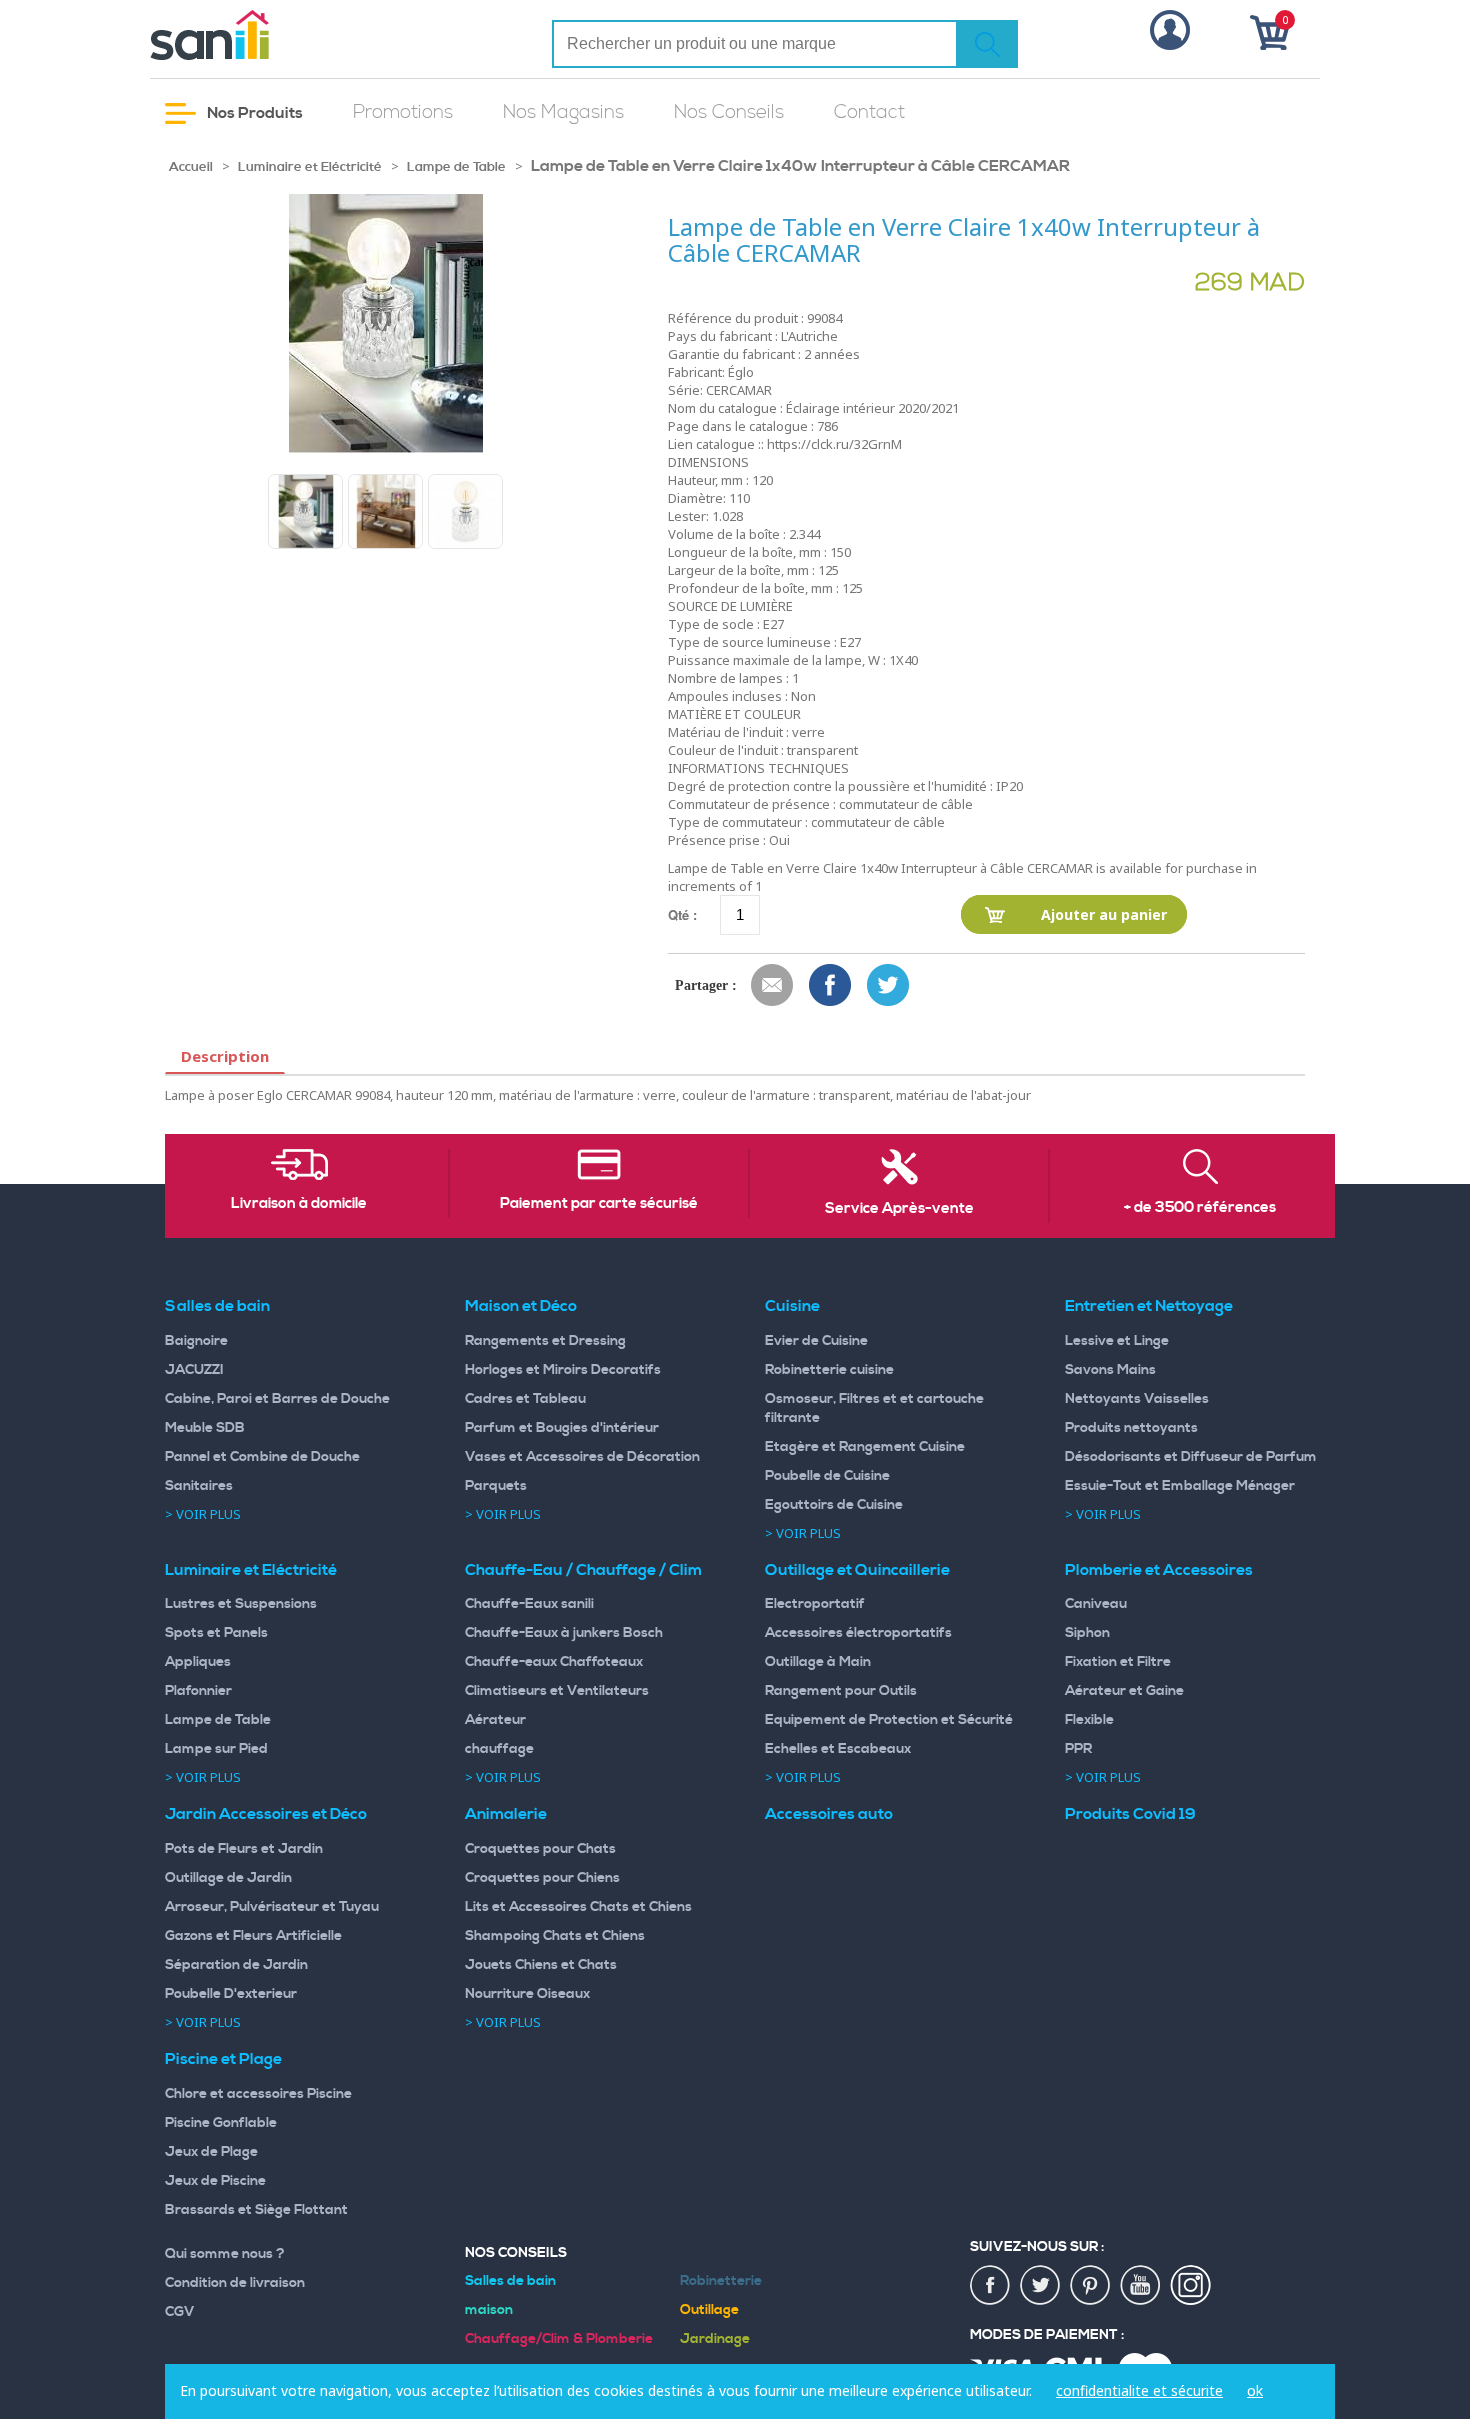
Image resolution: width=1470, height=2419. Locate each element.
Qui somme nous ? (225, 2254)
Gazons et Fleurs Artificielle (253, 1936)
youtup (1141, 2286)
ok (1255, 2390)
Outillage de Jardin (228, 1878)
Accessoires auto (829, 1814)
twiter (1041, 2286)
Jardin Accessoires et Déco (266, 1814)
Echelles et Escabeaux (838, 1749)
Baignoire (196, 1341)
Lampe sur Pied (216, 1749)
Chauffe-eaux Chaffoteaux (554, 1662)
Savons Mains (1110, 1370)
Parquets (496, 1486)
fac (991, 2286)
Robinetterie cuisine (829, 1370)
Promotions (403, 112)
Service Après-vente (899, 1209)
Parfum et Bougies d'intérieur (562, 1428)
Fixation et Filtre (1118, 1662)
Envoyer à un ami (773, 986)
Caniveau (1096, 1604)
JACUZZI (194, 1370)
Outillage (709, 2310)
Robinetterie (721, 2281)
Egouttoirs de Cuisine (834, 1505)
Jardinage (715, 2339)
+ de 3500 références (1200, 1208)
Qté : (682, 914)
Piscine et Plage (223, 2059)
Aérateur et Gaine (1124, 1691)
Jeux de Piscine (215, 2181)
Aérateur (495, 1720)
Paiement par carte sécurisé (599, 1204)
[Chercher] (987, 44)
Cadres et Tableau (525, 1399)
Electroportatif (815, 1604)
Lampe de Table (456, 167)
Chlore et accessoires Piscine (258, 2094)
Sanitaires (199, 1486)
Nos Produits (253, 113)
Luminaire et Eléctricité (310, 167)
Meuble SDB (205, 1428)
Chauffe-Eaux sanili (529, 1604)
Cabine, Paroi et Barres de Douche (277, 1399)
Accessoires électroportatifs (858, 1633)
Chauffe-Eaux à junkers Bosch (564, 1633)
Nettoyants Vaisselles (1137, 1399)
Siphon (1087, 1633)
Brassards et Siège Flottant (256, 2210)
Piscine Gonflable (221, 2123)
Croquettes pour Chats (540, 1849)
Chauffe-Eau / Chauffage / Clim (583, 1570)
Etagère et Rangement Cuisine (865, 1447)
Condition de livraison (235, 2283)
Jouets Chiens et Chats (541, 1965)
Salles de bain (217, 1306)
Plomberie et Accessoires (1159, 1570)
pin (1091, 2286)
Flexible (1089, 1720)
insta (1191, 2286)
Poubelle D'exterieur (231, 1994)
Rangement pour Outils (841, 1691)
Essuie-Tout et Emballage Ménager (1180, 1486)
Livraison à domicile (299, 1204)
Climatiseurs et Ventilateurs (557, 1691)
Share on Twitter (889, 986)
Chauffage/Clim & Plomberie (559, 2339)
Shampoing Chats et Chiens (555, 1936)
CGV (180, 2312)
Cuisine (792, 1306)
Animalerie (506, 1814)
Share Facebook (831, 986)
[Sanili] (285, 35)
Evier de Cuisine (816, 1341)
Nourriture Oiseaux (527, 1994)
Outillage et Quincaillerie (857, 1570)
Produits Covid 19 (1130, 1814)
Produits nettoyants (1131, 1428)
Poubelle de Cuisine (827, 1476)
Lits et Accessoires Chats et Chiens (578, 1907)
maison (489, 2310)
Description (225, 1056)
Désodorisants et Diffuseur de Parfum (1191, 1457)
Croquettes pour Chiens (542, 1878)
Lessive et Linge (1117, 1341)
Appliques (198, 1662)
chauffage (499, 1749)
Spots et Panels (216, 1633)
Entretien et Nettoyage (1149, 1306)
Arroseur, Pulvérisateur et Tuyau (272, 1907)
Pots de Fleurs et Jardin (244, 1849)
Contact (869, 112)
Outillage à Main (818, 1662)
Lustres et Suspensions (241, 1604)
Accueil (191, 167)
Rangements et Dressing (545, 1341)
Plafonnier (198, 1691)
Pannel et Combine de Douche (262, 1457)
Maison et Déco (521, 1306)
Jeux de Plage (211, 2152)
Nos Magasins (563, 112)
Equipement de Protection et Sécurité (889, 1720)
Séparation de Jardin (236, 1965)
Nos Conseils (729, 112)
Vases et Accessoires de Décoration (582, 1457)
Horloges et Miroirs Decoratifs (563, 1370)
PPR (1078, 1749)
